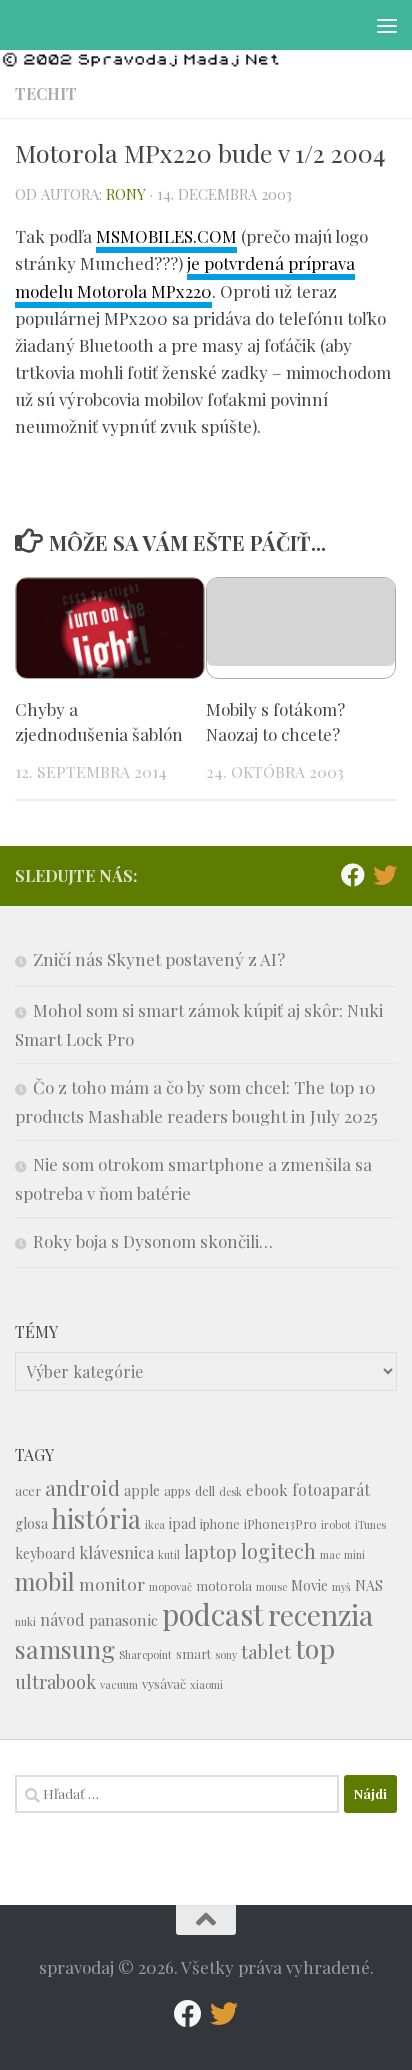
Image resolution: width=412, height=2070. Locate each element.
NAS (369, 1585)
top (315, 1648)
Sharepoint (145, 1654)
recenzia (320, 1614)
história (96, 1518)
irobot (336, 1524)
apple (142, 1490)
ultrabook (55, 1681)
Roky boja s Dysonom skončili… (153, 1241)
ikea (155, 1524)
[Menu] (387, 25)
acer (28, 1490)
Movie (309, 1585)
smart (193, 1653)
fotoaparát (331, 1489)
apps (177, 1490)
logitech (278, 1551)
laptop (210, 1551)
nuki (25, 1621)
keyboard (45, 1553)
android (82, 1487)
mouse (271, 1586)
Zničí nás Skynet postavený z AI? (159, 959)
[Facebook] (353, 875)
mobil (45, 1581)
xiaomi (206, 1684)
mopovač (170, 1586)
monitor (112, 1583)
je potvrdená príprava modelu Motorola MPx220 (185, 276)
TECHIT (46, 93)
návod (62, 1619)
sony (226, 1654)
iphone (220, 1523)
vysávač (164, 1683)
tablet (266, 1651)
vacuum (119, 1684)
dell (205, 1490)
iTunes (370, 1524)
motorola (224, 1585)
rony (126, 194)
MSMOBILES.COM (166, 236)
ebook (267, 1490)
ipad (182, 1523)
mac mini (342, 1554)
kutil (169, 1554)
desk (230, 1491)
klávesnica (116, 1552)
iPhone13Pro (280, 1523)
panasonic (123, 1620)
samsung (65, 1648)
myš (341, 1586)
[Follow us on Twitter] (385, 875)
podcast (213, 1613)
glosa (31, 1523)
